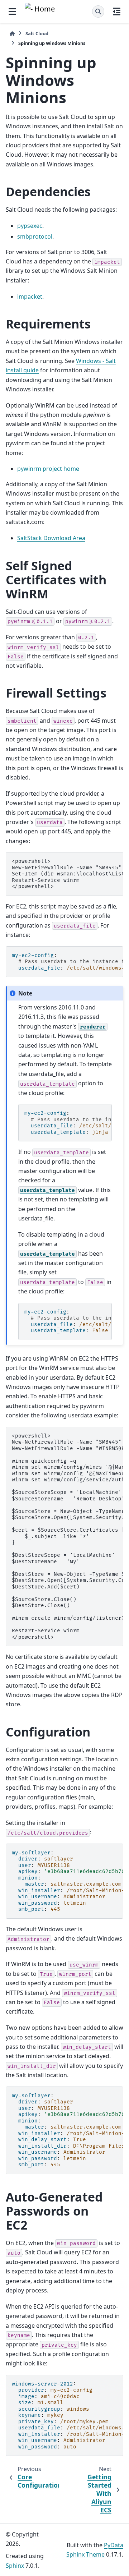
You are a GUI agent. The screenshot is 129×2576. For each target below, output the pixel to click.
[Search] (98, 11)
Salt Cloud (37, 33)
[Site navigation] (12, 11)
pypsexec (30, 226)
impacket (30, 296)
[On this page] (117, 11)
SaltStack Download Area (51, 538)
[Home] (12, 34)
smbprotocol (35, 236)
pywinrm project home (48, 469)
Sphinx (15, 2566)
